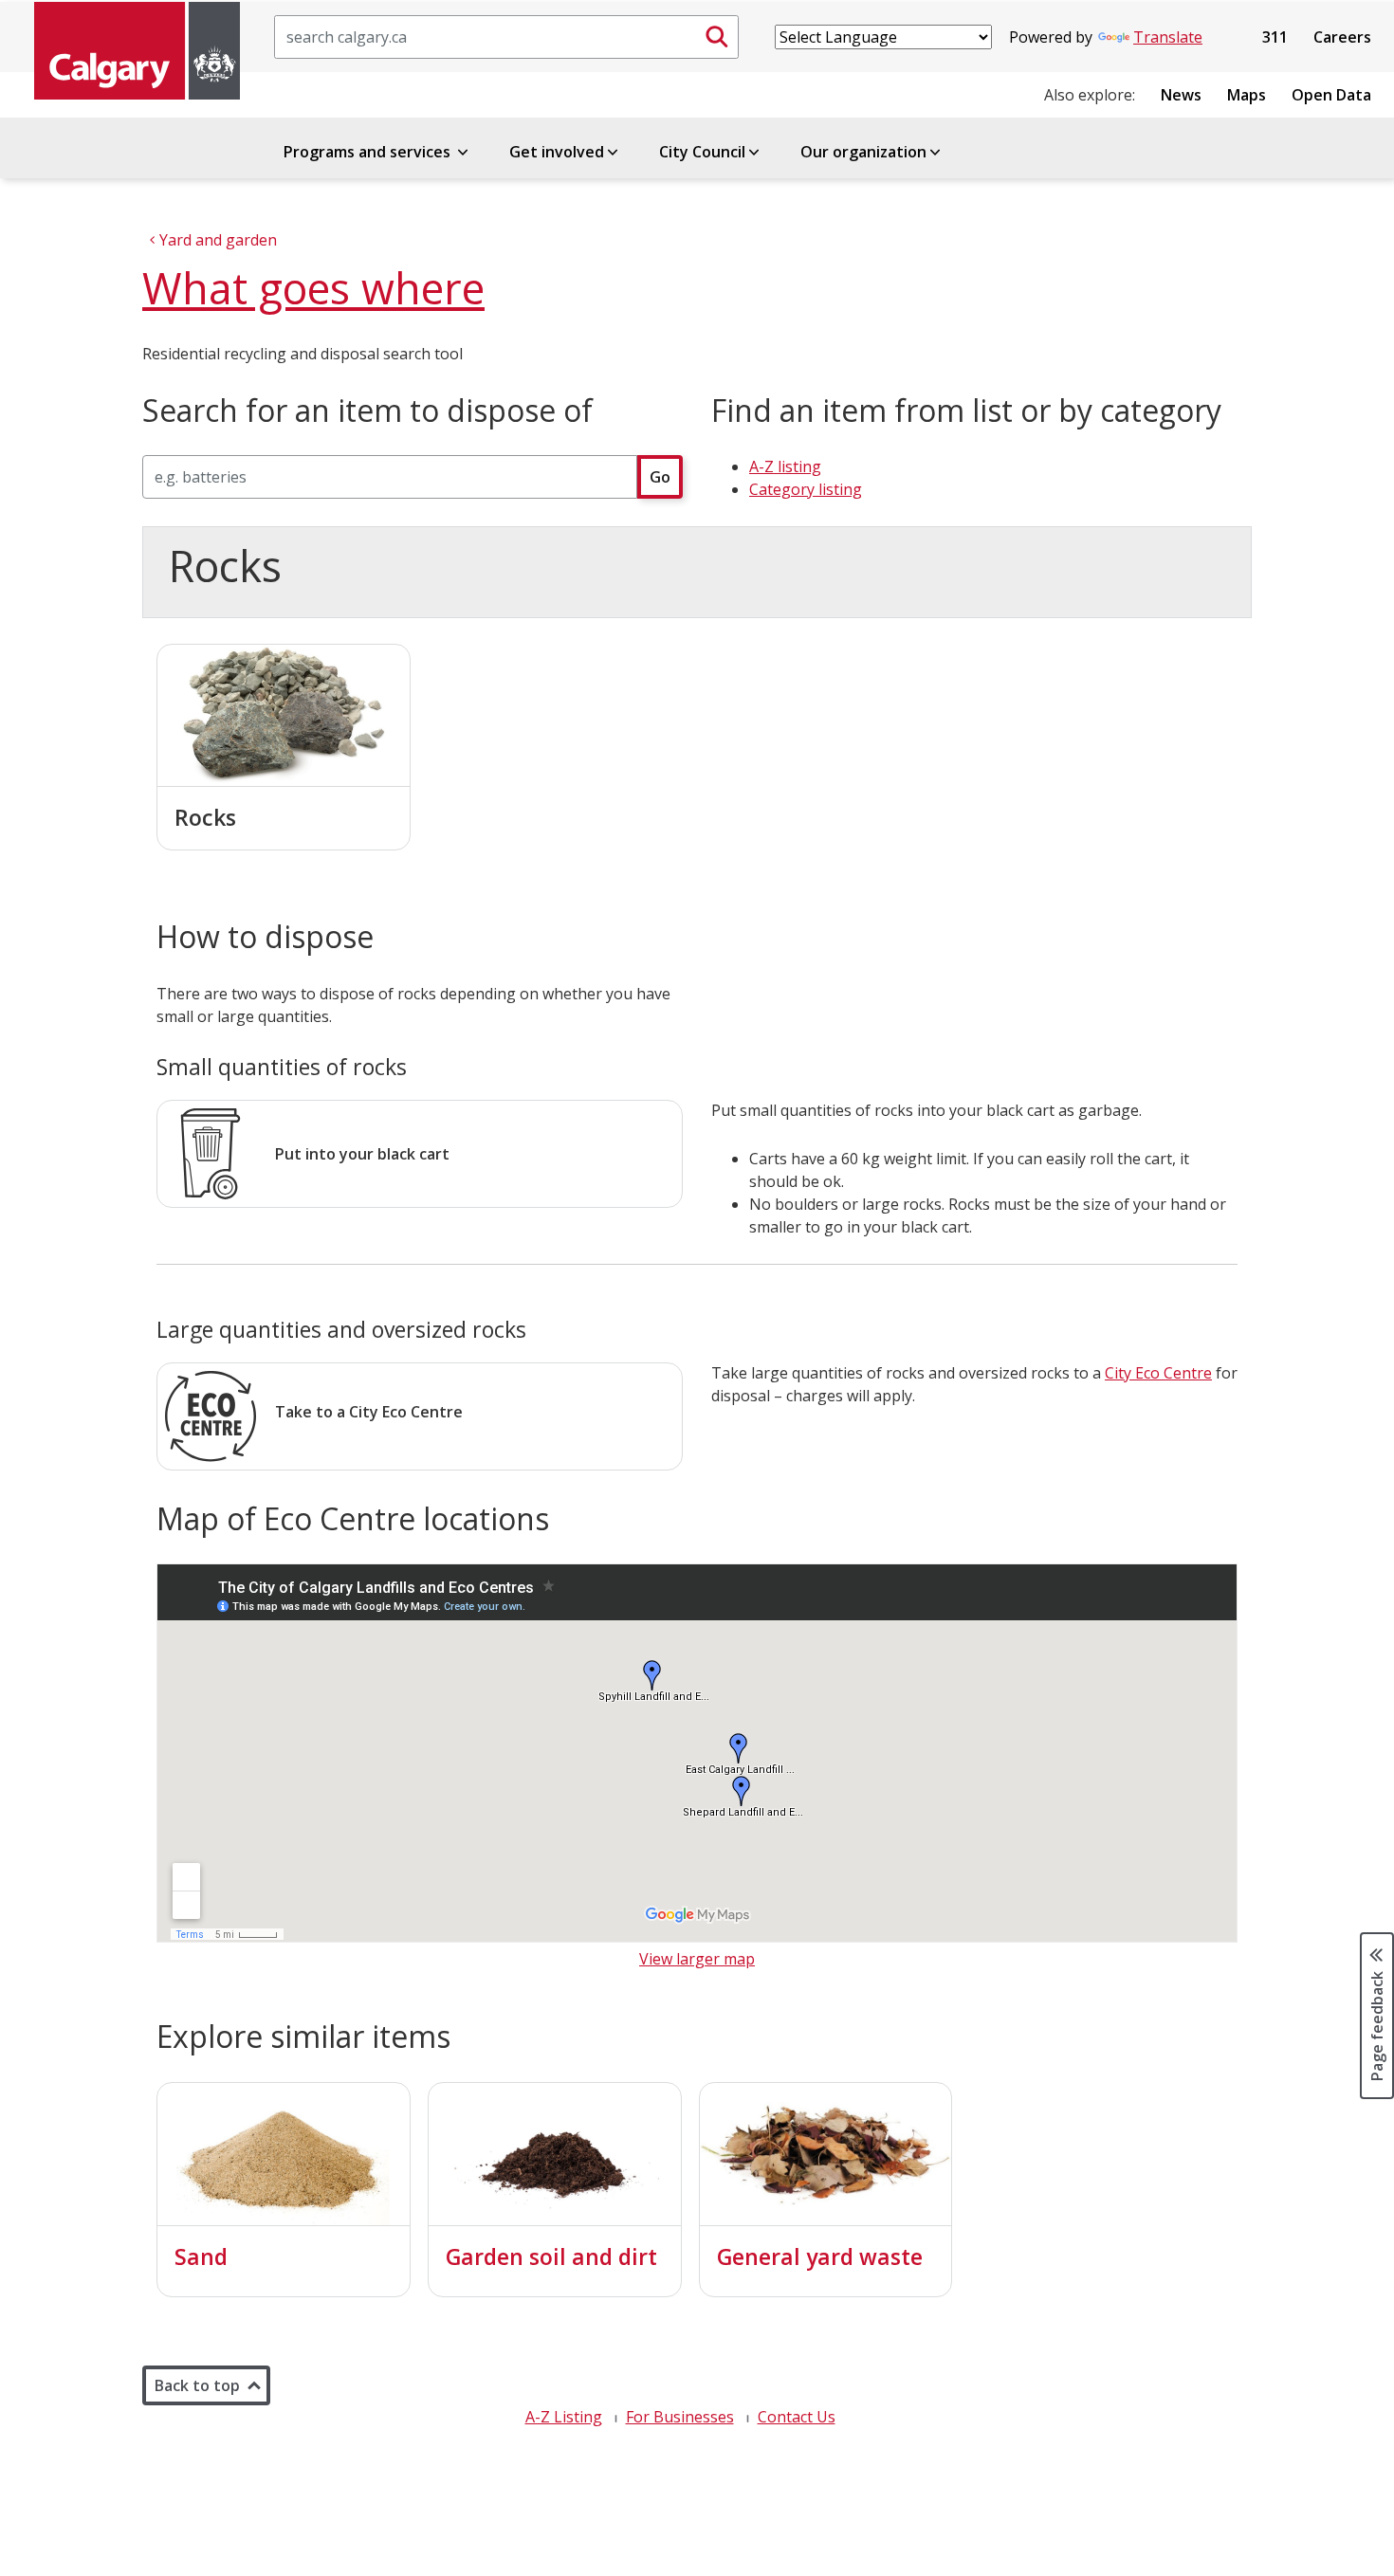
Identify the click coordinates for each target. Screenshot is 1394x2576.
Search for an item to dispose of (367, 411)
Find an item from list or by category (966, 411)
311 (1275, 37)
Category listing (806, 489)
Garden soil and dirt (551, 2256)
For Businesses (680, 2417)
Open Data (1331, 95)
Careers (1342, 37)
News (1181, 95)
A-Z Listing (564, 2417)
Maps (1247, 95)
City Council (702, 152)
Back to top (197, 2385)
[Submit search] (717, 37)
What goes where (313, 288)
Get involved (557, 152)
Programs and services (369, 152)
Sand (201, 2256)
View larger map (697, 1959)
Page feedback (1377, 2024)
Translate (1168, 37)
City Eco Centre (1158, 1373)
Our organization (863, 152)
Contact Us (797, 2417)
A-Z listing (785, 466)
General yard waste (820, 2256)
